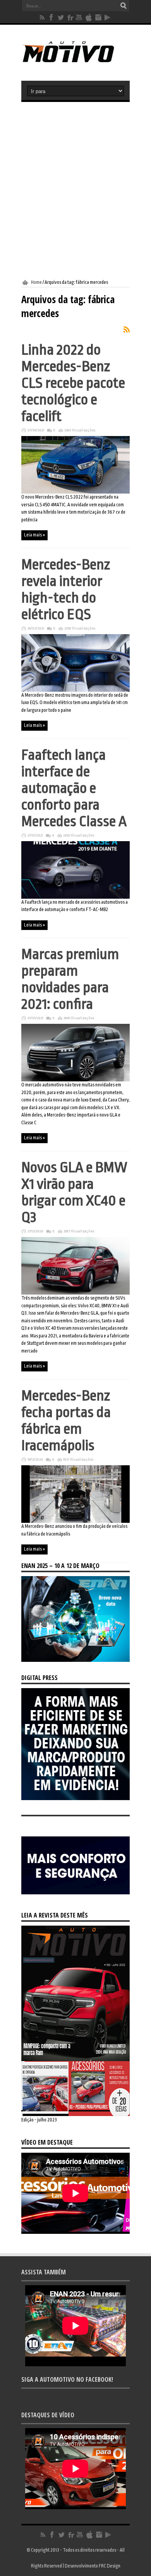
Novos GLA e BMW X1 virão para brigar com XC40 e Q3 (74, 1192)
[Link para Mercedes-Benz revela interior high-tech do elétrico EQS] (75, 690)
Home (36, 282)
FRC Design (110, 2566)
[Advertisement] (75, 191)
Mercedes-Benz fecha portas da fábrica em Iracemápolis (66, 1420)
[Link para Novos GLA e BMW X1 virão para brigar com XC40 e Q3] (75, 1293)
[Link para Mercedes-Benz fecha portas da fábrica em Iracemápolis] (75, 1521)
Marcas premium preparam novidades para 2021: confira (70, 979)
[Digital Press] (75, 1799)
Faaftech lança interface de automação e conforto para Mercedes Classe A (74, 788)
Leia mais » (34, 535)
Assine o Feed (127, 329)
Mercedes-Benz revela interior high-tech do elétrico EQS (66, 589)
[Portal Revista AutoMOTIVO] (75, 61)
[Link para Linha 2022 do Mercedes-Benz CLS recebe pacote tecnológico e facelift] (75, 492)
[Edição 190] (75, 2114)
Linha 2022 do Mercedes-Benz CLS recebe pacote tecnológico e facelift (73, 383)
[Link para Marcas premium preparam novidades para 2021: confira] (75, 1080)
